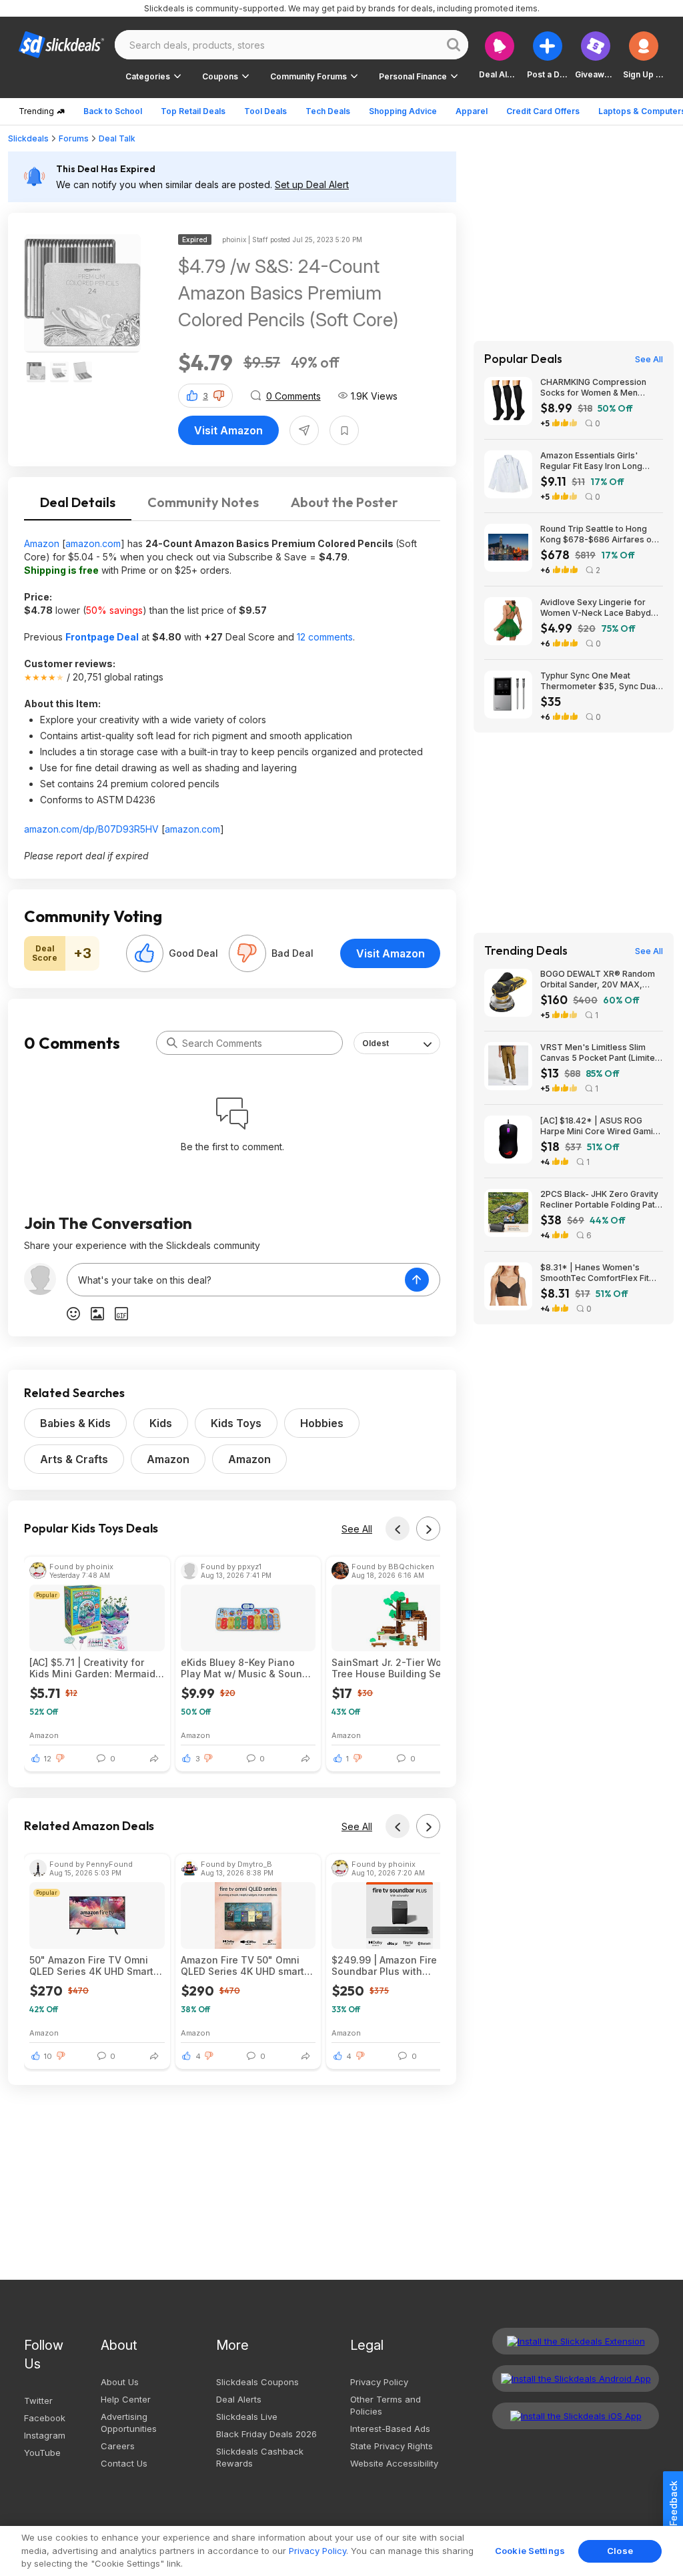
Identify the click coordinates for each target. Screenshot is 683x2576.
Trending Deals (526, 951)
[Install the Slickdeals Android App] (576, 2379)
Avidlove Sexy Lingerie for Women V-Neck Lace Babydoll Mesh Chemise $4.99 (600, 608)
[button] (644, 55)
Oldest (376, 1043)
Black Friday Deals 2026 (266, 2434)
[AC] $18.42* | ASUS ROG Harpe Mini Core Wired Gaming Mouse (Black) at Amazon (602, 1126)
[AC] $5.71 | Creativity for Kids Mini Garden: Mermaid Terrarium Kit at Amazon (92, 1668)
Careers (118, 2446)
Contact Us (124, 2463)
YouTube (42, 2453)
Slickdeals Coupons (257, 2382)
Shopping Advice (403, 111)
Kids (161, 1423)
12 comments (325, 637)
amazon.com (93, 543)
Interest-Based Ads (390, 2429)
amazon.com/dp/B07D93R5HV (91, 829)
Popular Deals (523, 359)
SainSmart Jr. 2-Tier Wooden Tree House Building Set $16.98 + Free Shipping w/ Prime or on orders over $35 (399, 1668)
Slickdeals (28, 138)
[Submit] (172, 1043)
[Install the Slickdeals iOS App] (576, 2416)
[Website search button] (454, 45)
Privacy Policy (379, 2382)
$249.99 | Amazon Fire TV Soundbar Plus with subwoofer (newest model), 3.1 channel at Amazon (396, 1966)
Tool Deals (265, 111)
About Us (120, 2382)
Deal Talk (117, 138)
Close (620, 2551)
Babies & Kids (75, 1423)
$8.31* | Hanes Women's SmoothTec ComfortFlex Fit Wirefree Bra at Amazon (595, 1273)
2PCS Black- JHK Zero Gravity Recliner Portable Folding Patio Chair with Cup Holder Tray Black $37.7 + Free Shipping (601, 1200)
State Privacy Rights (392, 2446)
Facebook (45, 2418)
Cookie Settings (530, 2551)
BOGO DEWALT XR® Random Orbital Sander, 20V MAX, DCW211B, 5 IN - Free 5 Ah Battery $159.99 (598, 979)
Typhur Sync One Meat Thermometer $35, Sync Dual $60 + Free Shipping (599, 681)
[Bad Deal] (247, 953)
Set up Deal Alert (312, 184)
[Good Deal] (145, 953)
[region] (341, 2551)
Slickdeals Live (247, 2417)
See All (357, 1529)
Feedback (673, 2503)
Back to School (113, 111)
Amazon (42, 543)
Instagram (45, 2435)
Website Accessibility (394, 2463)
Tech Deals (328, 111)
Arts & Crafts (74, 1459)
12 (48, 1759)
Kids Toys (236, 1423)
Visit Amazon (228, 430)
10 (48, 2056)
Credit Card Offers (543, 111)
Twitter (38, 2401)
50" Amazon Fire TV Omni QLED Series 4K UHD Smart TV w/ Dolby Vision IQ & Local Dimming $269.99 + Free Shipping (91, 1966)
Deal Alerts (239, 2399)
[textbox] (236, 1280)
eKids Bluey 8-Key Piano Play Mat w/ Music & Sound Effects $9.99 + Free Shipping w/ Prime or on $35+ (244, 1668)
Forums (74, 138)
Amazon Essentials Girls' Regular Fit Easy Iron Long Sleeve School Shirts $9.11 (592, 461)
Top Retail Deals (193, 111)
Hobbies (322, 1423)
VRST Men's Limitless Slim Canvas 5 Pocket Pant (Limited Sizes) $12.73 (600, 1053)
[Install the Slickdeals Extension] (576, 2341)
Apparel (472, 111)
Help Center (126, 2399)
